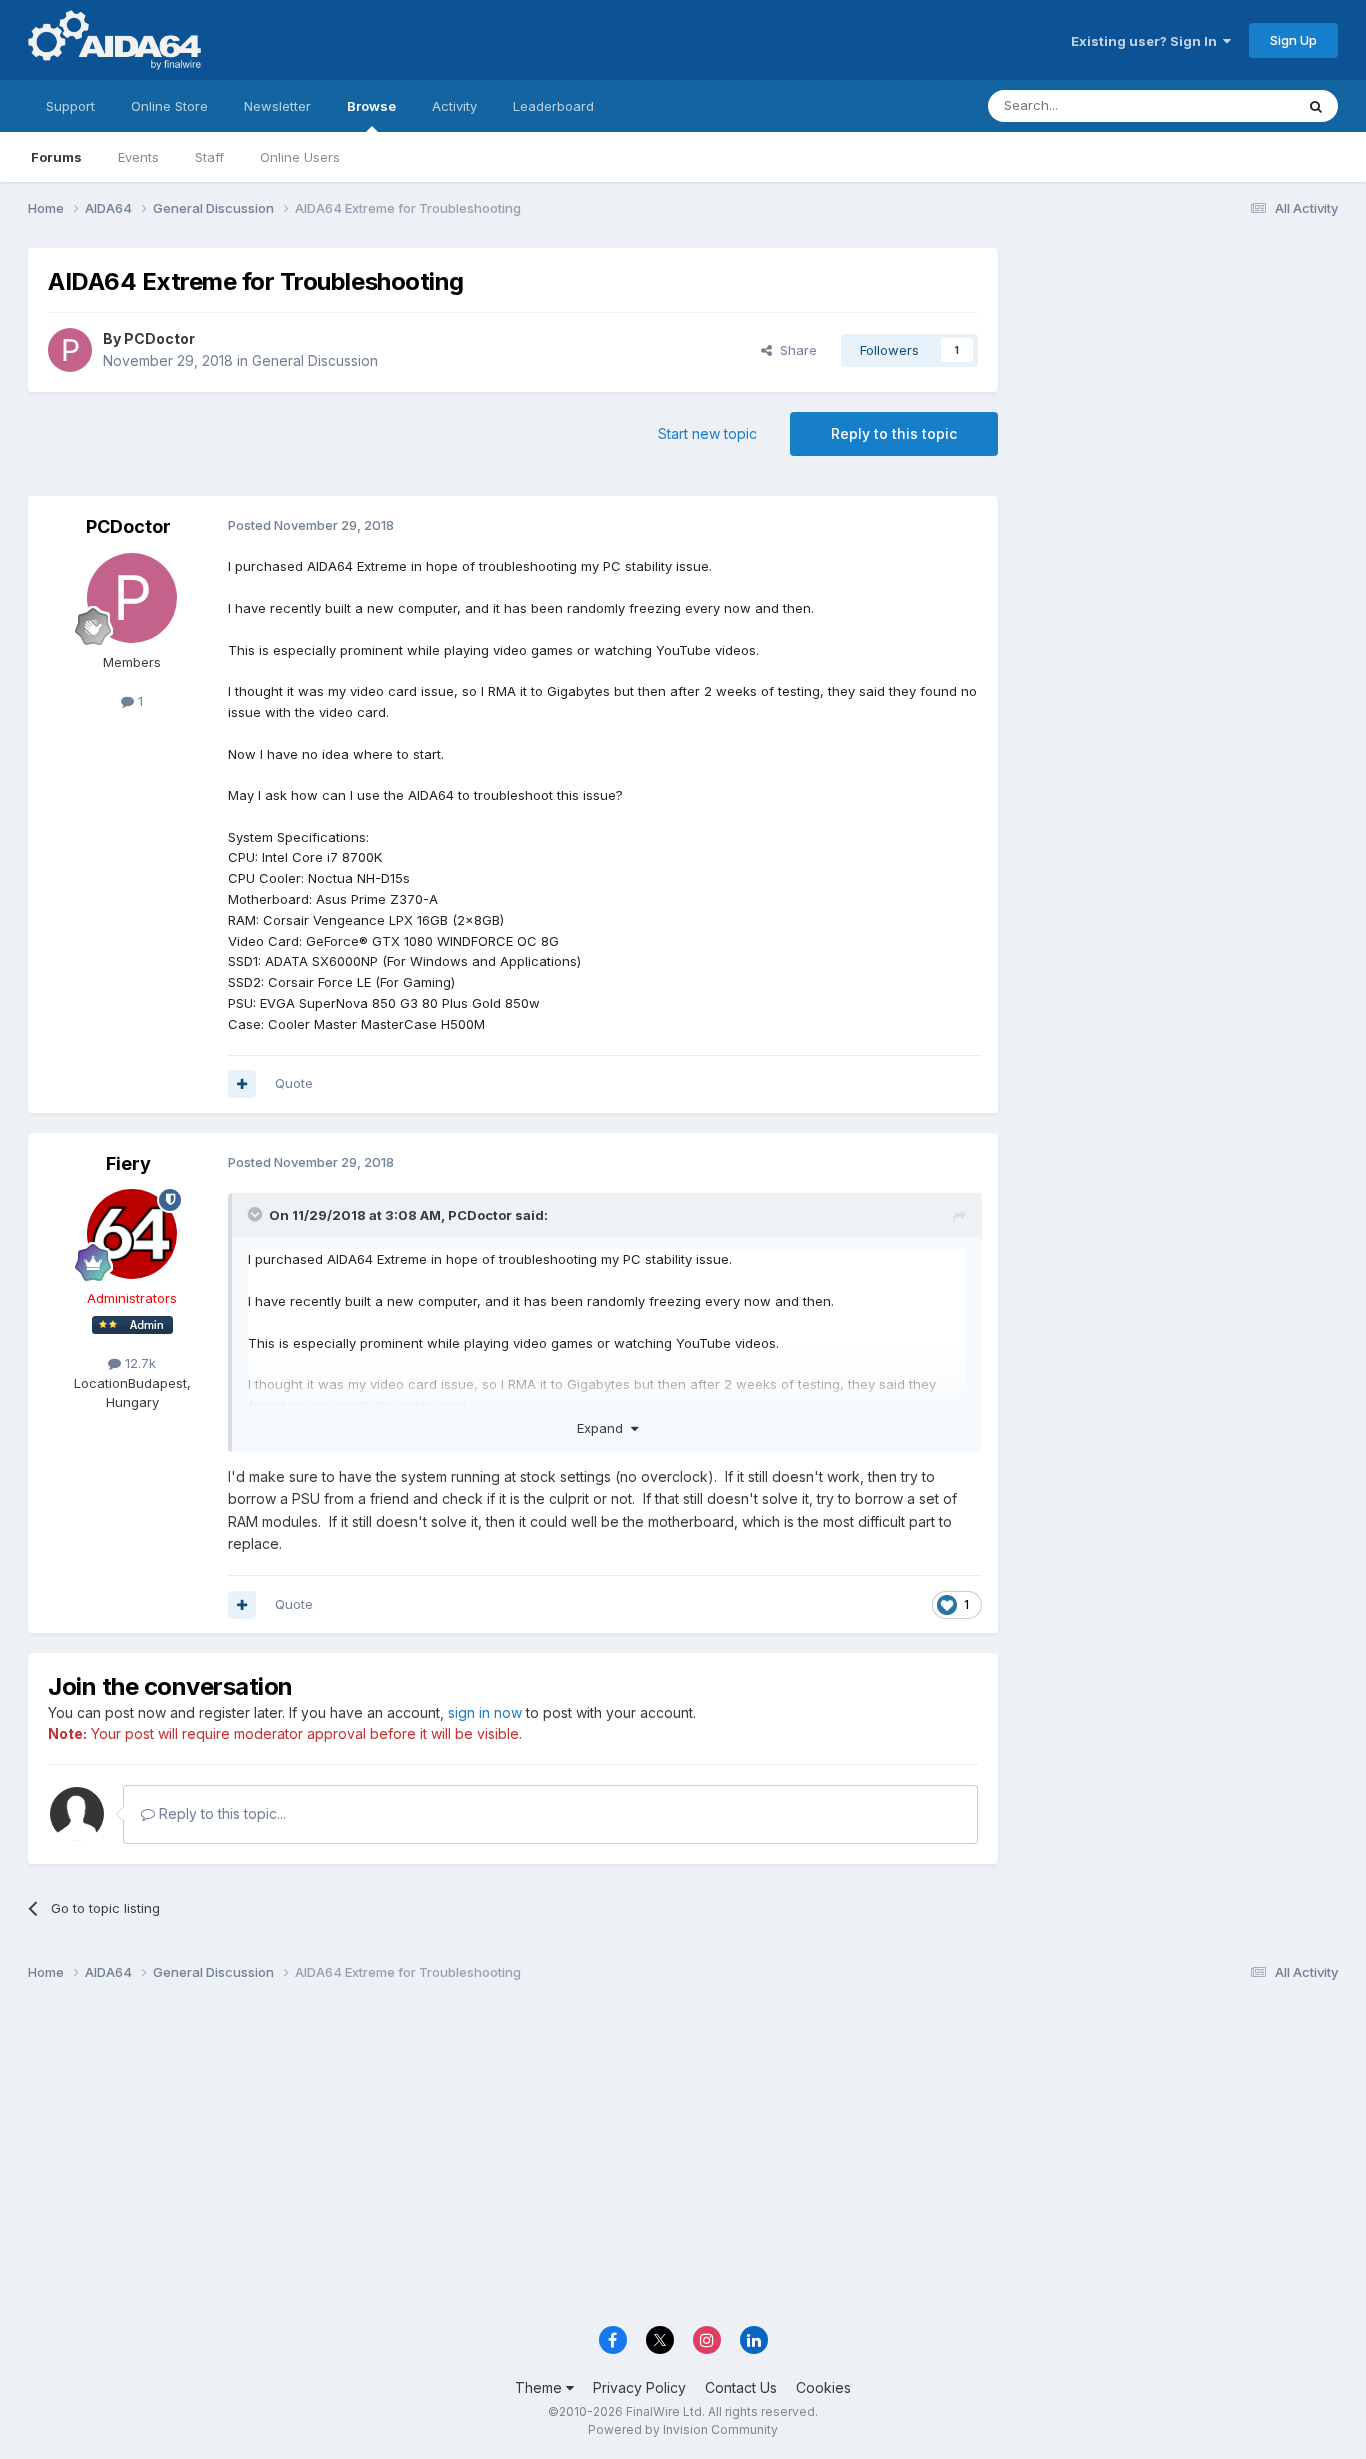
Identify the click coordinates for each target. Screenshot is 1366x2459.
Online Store (169, 106)
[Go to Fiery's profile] (132, 1234)
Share (794, 350)
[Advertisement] (1178, 381)
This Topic (1235, 105)
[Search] (1316, 106)
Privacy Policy (639, 2387)
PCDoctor (159, 338)
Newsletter (277, 106)
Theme (540, 2387)
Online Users (300, 157)
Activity (454, 106)
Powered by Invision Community (683, 2429)
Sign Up (1293, 40)
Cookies (823, 2387)
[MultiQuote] (242, 1084)
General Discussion (315, 360)
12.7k (138, 1363)
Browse (371, 106)
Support (70, 106)
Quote (294, 1083)
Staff (209, 157)
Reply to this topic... (220, 1813)
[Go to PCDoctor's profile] (70, 350)
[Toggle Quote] (257, 1214)
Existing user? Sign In (1147, 41)
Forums (56, 157)
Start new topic (707, 433)
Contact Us (741, 2387)
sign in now (485, 1712)
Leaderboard (553, 106)
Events (138, 157)
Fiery (128, 1163)
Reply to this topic (894, 433)
